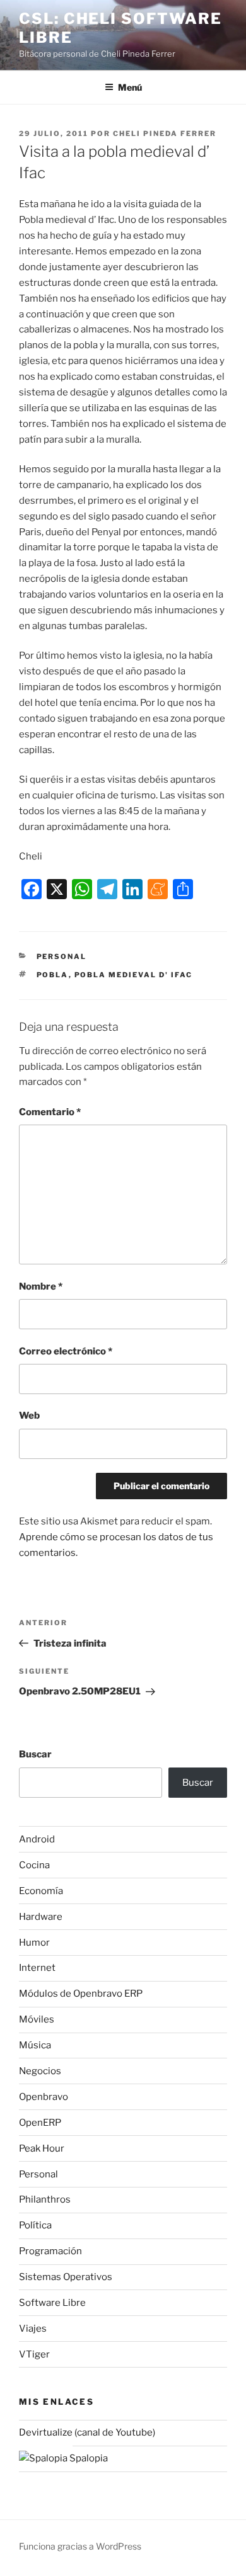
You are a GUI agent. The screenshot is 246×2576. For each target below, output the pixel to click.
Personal (62, 956)
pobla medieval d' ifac (134, 975)
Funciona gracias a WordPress (80, 2546)
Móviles (37, 2019)
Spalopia (88, 2458)
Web (29, 1416)
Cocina (34, 1865)
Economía (41, 1891)
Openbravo (44, 2097)
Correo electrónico (66, 1351)
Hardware (41, 1917)
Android (37, 1839)
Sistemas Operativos (66, 2277)
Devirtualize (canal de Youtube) (87, 2432)
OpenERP (40, 2123)
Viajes (33, 2329)
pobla (53, 975)
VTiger (34, 2354)
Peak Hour (42, 2148)
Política (35, 2225)
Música (35, 2045)
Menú (130, 87)
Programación (50, 2251)
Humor (34, 1943)
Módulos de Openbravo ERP (81, 1994)
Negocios (40, 2071)
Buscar (35, 1754)
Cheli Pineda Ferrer (165, 133)
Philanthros (45, 2199)
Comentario (50, 1112)
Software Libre (52, 2303)
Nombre (41, 1286)
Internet (37, 1968)
